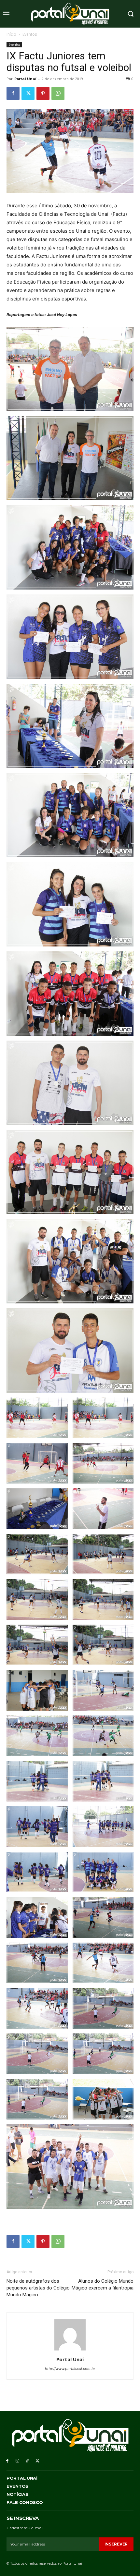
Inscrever (116, 2544)
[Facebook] (13, 93)
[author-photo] (70, 2350)
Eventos (30, 34)
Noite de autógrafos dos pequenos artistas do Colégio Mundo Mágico (38, 2288)
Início (11, 34)
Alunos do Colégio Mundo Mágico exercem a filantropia (103, 2284)
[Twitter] (28, 93)
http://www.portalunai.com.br (70, 2369)
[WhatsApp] (58, 93)
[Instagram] (17, 2461)
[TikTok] (28, 2461)
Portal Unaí (25, 79)
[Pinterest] (43, 93)
